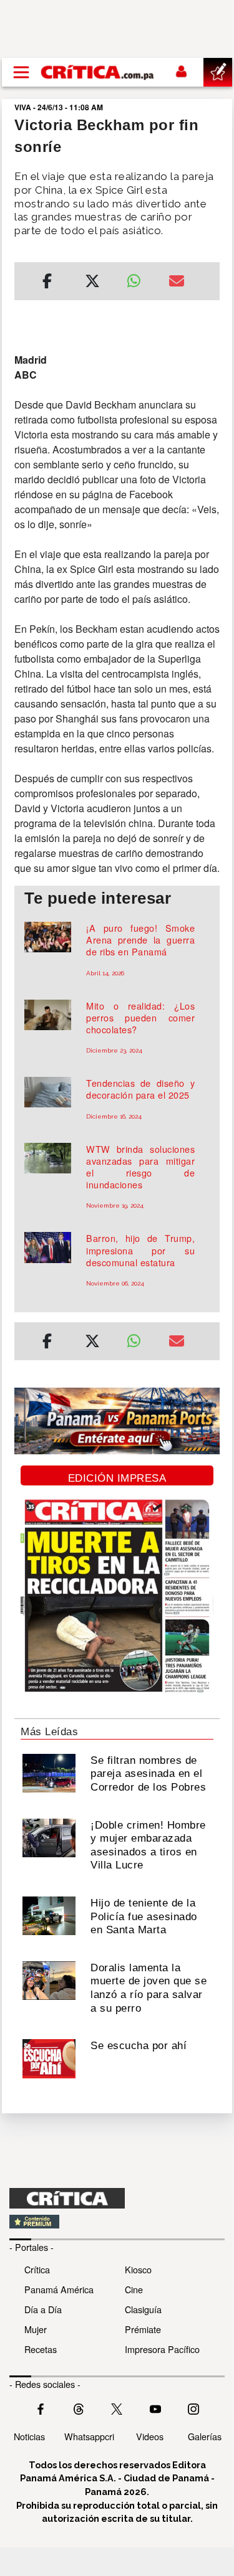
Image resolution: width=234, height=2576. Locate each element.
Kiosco (138, 2269)
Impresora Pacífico (162, 2349)
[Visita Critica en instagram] (193, 2408)
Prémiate (143, 2329)
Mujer (36, 2329)
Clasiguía (143, 2309)
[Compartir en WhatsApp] (139, 278)
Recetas (41, 2349)
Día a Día (43, 2309)
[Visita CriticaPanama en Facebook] (41, 2408)
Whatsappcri (89, 2436)
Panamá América (59, 2289)
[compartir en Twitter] (92, 283)
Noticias (29, 2436)
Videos (150, 2436)
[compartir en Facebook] (47, 283)
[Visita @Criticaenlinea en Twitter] (79, 2408)
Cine (134, 2289)
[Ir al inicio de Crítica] (98, 72)
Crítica (37, 2269)
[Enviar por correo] (177, 283)
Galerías (205, 2436)
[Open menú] (21, 72)
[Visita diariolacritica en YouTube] (155, 2408)
